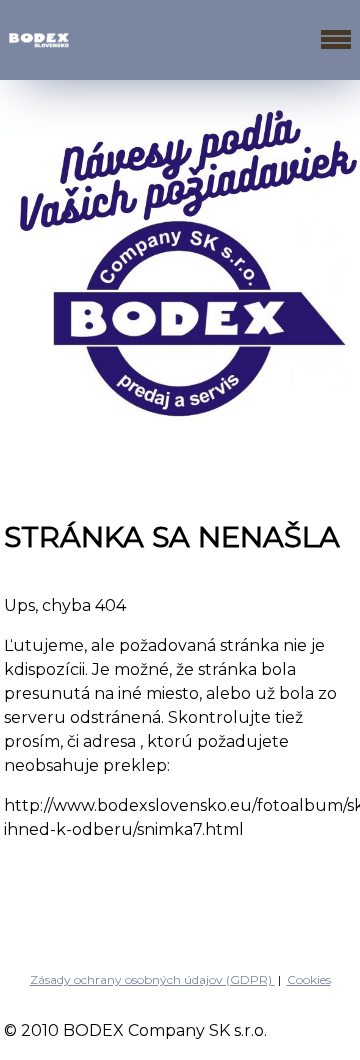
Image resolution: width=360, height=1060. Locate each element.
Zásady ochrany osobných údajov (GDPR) (152, 979)
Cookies (309, 979)
